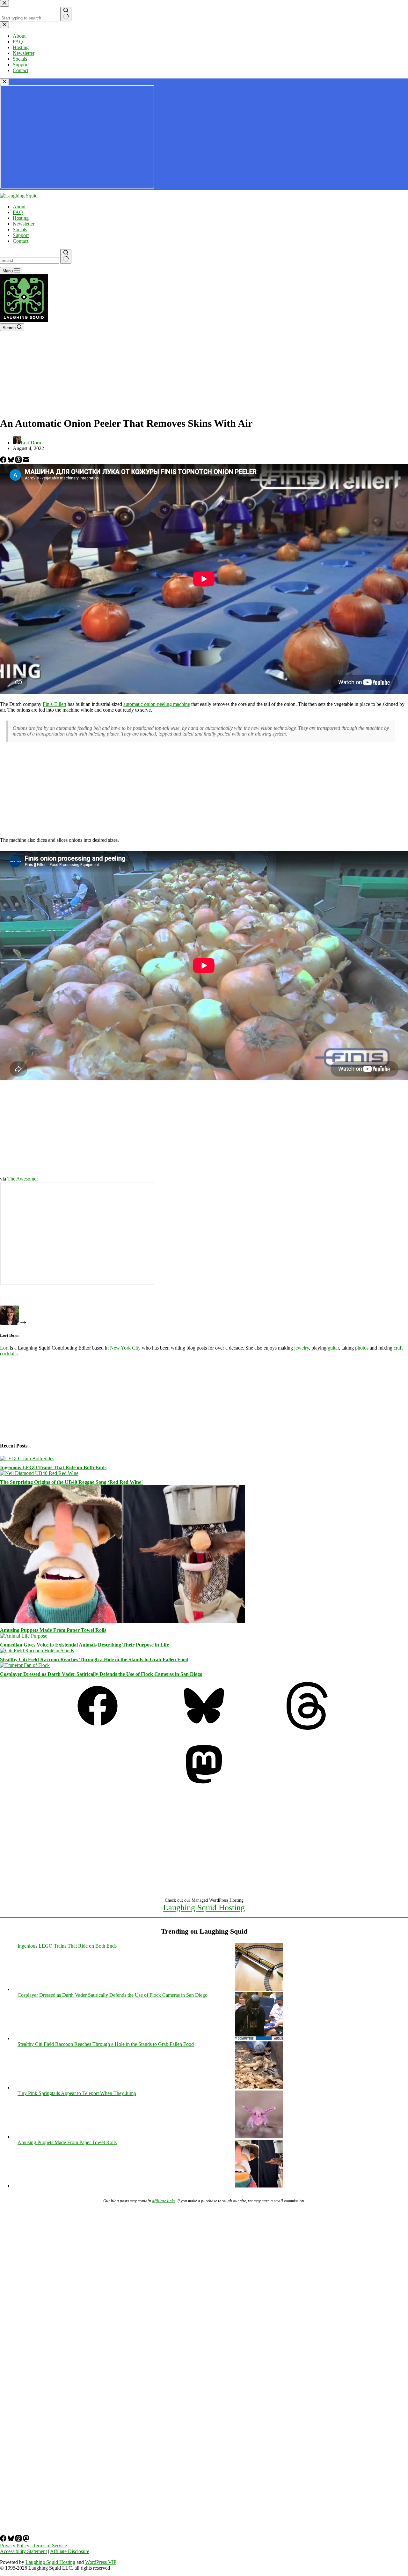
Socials (20, 229)
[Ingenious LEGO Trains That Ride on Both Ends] (27, 1458)
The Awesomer (22, 1179)
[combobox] (29, 260)
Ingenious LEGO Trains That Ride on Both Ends (53, 1467)
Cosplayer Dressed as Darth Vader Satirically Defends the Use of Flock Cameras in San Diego (101, 1674)
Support (21, 235)
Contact (21, 241)
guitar (333, 1348)
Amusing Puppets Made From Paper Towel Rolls (53, 1630)
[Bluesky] (11, 461)
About (19, 207)
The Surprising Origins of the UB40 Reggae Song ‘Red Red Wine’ (71, 1482)
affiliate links (164, 2201)
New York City (125, 1348)
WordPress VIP (101, 2562)
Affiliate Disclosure (70, 2551)
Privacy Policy (15, 2546)
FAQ (18, 212)
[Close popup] (4, 82)
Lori (4, 1348)
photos (362, 1348)
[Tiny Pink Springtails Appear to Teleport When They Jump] (259, 2137)
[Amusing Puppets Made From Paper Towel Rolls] (122, 1621)
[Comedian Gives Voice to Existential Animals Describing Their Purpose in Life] (24, 1636)
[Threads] (19, 461)
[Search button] (66, 256)
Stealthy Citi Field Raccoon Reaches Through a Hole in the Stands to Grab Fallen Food (94, 1659)
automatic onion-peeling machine (157, 704)
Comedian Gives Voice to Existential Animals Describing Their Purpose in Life (84, 1645)
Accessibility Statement (23, 2551)
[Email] (26, 461)
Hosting (21, 218)
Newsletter (24, 224)
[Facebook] (4, 461)
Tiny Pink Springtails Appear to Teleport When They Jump (77, 2093)
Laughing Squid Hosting (204, 1908)
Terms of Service (50, 2546)
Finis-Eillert (55, 704)
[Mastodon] (204, 1786)
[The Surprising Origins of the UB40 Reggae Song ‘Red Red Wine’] (39, 1473)
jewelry (302, 1348)
